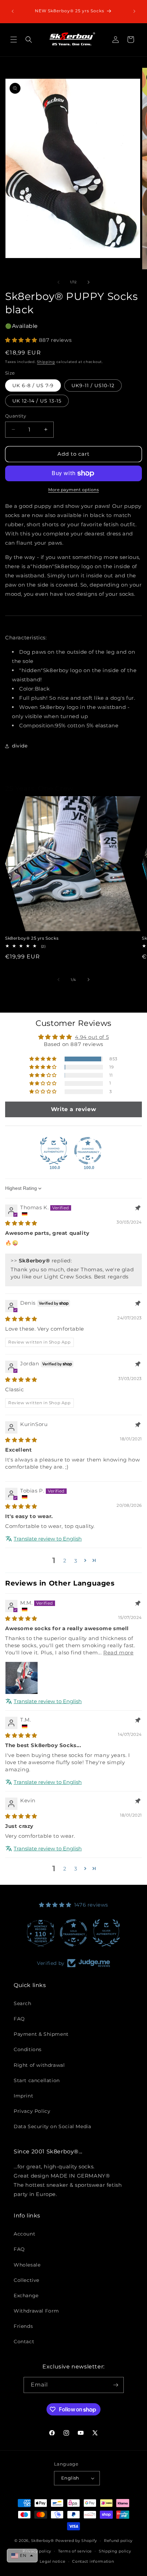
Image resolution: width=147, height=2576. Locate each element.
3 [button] (76, 1869)
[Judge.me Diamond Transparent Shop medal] (88, 1151)
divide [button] (20, 746)
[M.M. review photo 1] (22, 1678)
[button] (14, 40)
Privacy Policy (32, 2111)
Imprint (23, 2096)
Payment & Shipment (41, 2034)
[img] (21, 1223)
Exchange (26, 2295)
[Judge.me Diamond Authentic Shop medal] (54, 1151)
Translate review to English (48, 1539)
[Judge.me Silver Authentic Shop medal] (106, 1933)
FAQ (19, 2019)
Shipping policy (115, 2551)
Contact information (93, 2561)
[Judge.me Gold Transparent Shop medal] (73, 1933)
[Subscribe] (116, 2385)
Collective (26, 2280)
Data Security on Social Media (52, 2126)
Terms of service (75, 2551)
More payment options (73, 490)
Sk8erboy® (43, 2541)
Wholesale (27, 2265)
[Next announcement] (134, 11)
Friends (23, 2326)
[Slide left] (58, 282)
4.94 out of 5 (92, 1037)
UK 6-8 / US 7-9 (33, 385)
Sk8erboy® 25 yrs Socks (32, 938)
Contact (24, 2342)
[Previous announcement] (13, 11)
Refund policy (118, 2541)
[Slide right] (89, 282)
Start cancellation (37, 2080)
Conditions (28, 2049)
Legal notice (52, 2561)
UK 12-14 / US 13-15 (37, 401)
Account (24, 2234)
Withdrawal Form (36, 2311)
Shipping (46, 362)
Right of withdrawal (39, 2065)
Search (23, 2003)
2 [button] (65, 1560)
